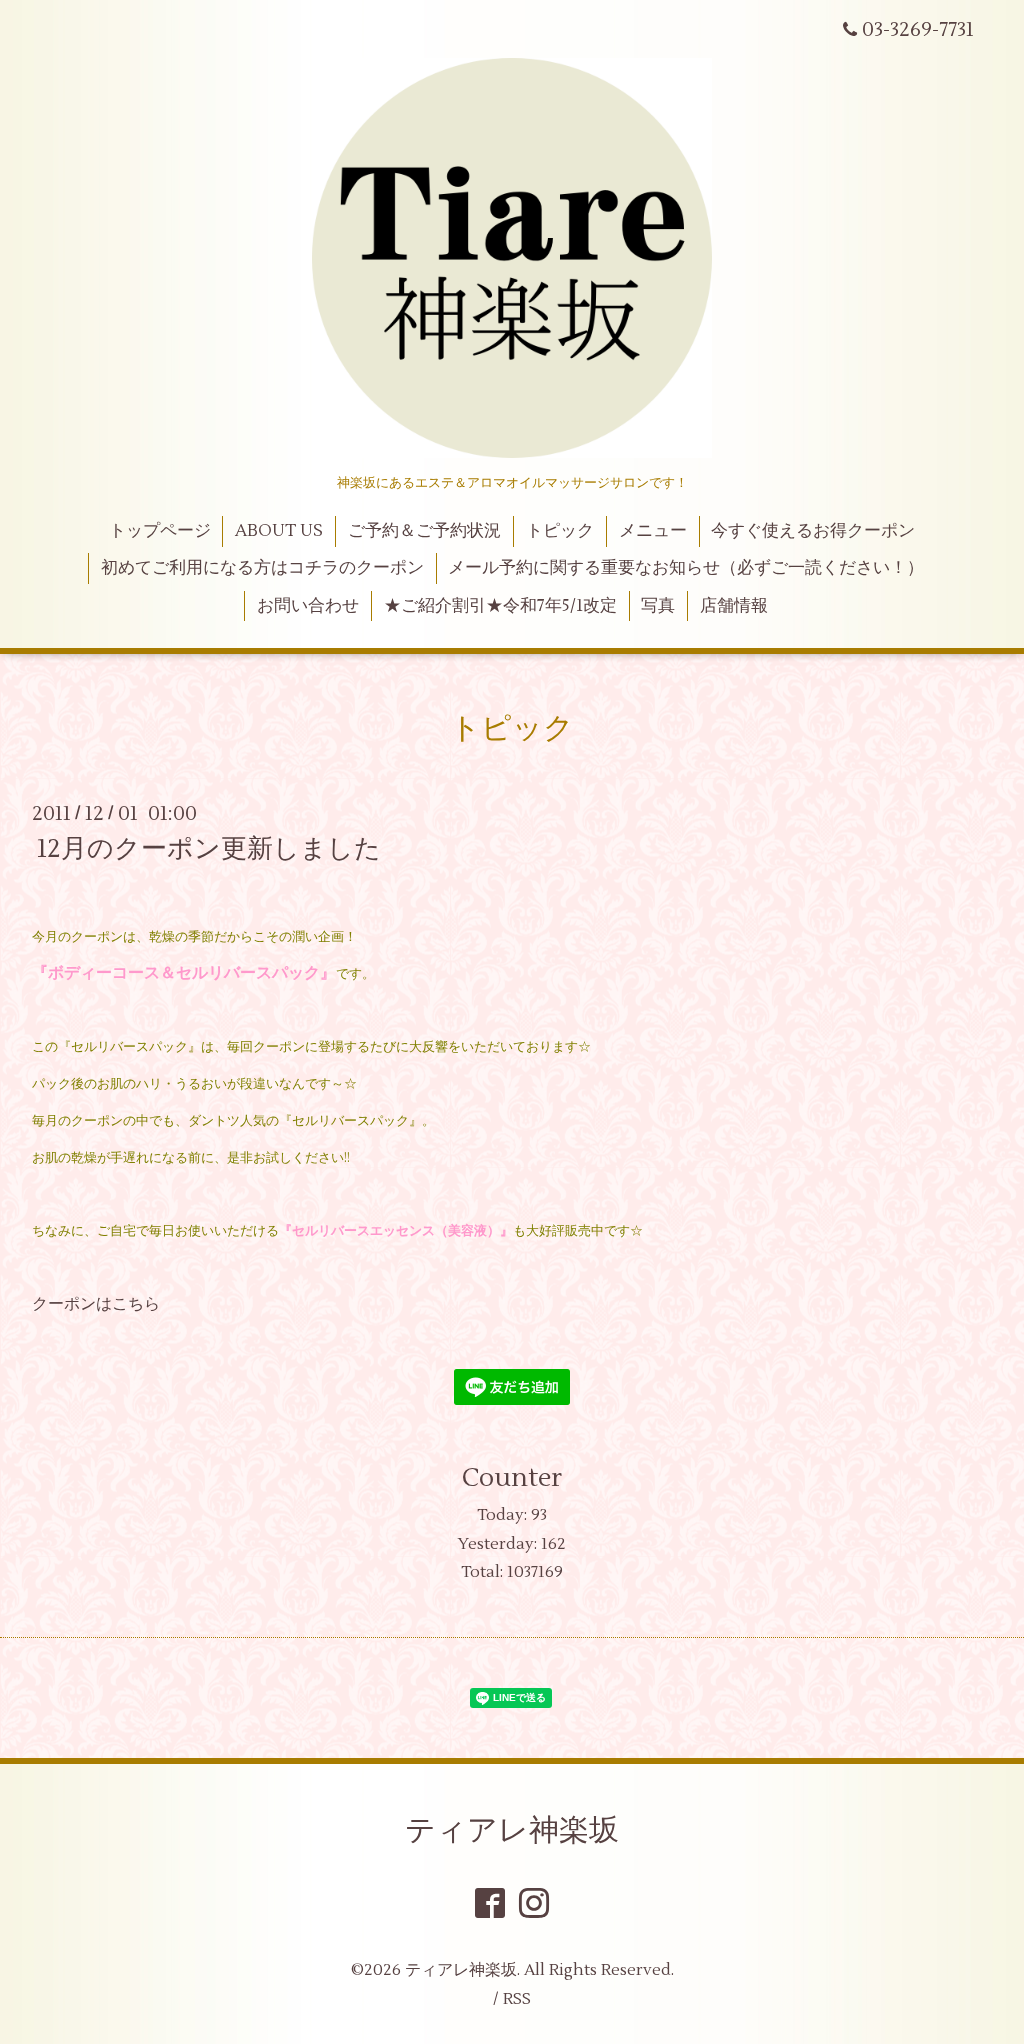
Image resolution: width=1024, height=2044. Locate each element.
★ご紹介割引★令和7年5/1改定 (500, 606)
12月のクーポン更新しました (209, 849)
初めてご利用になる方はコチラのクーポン (262, 568)
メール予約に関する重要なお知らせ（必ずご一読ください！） (686, 568)
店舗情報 (734, 606)
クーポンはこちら (96, 1304)
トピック (560, 531)
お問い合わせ (308, 606)
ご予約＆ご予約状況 (424, 531)
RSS (517, 1999)
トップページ (160, 531)
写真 (658, 606)
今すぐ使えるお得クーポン (813, 531)
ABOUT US (279, 531)
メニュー (653, 531)
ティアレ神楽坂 (512, 1830)
